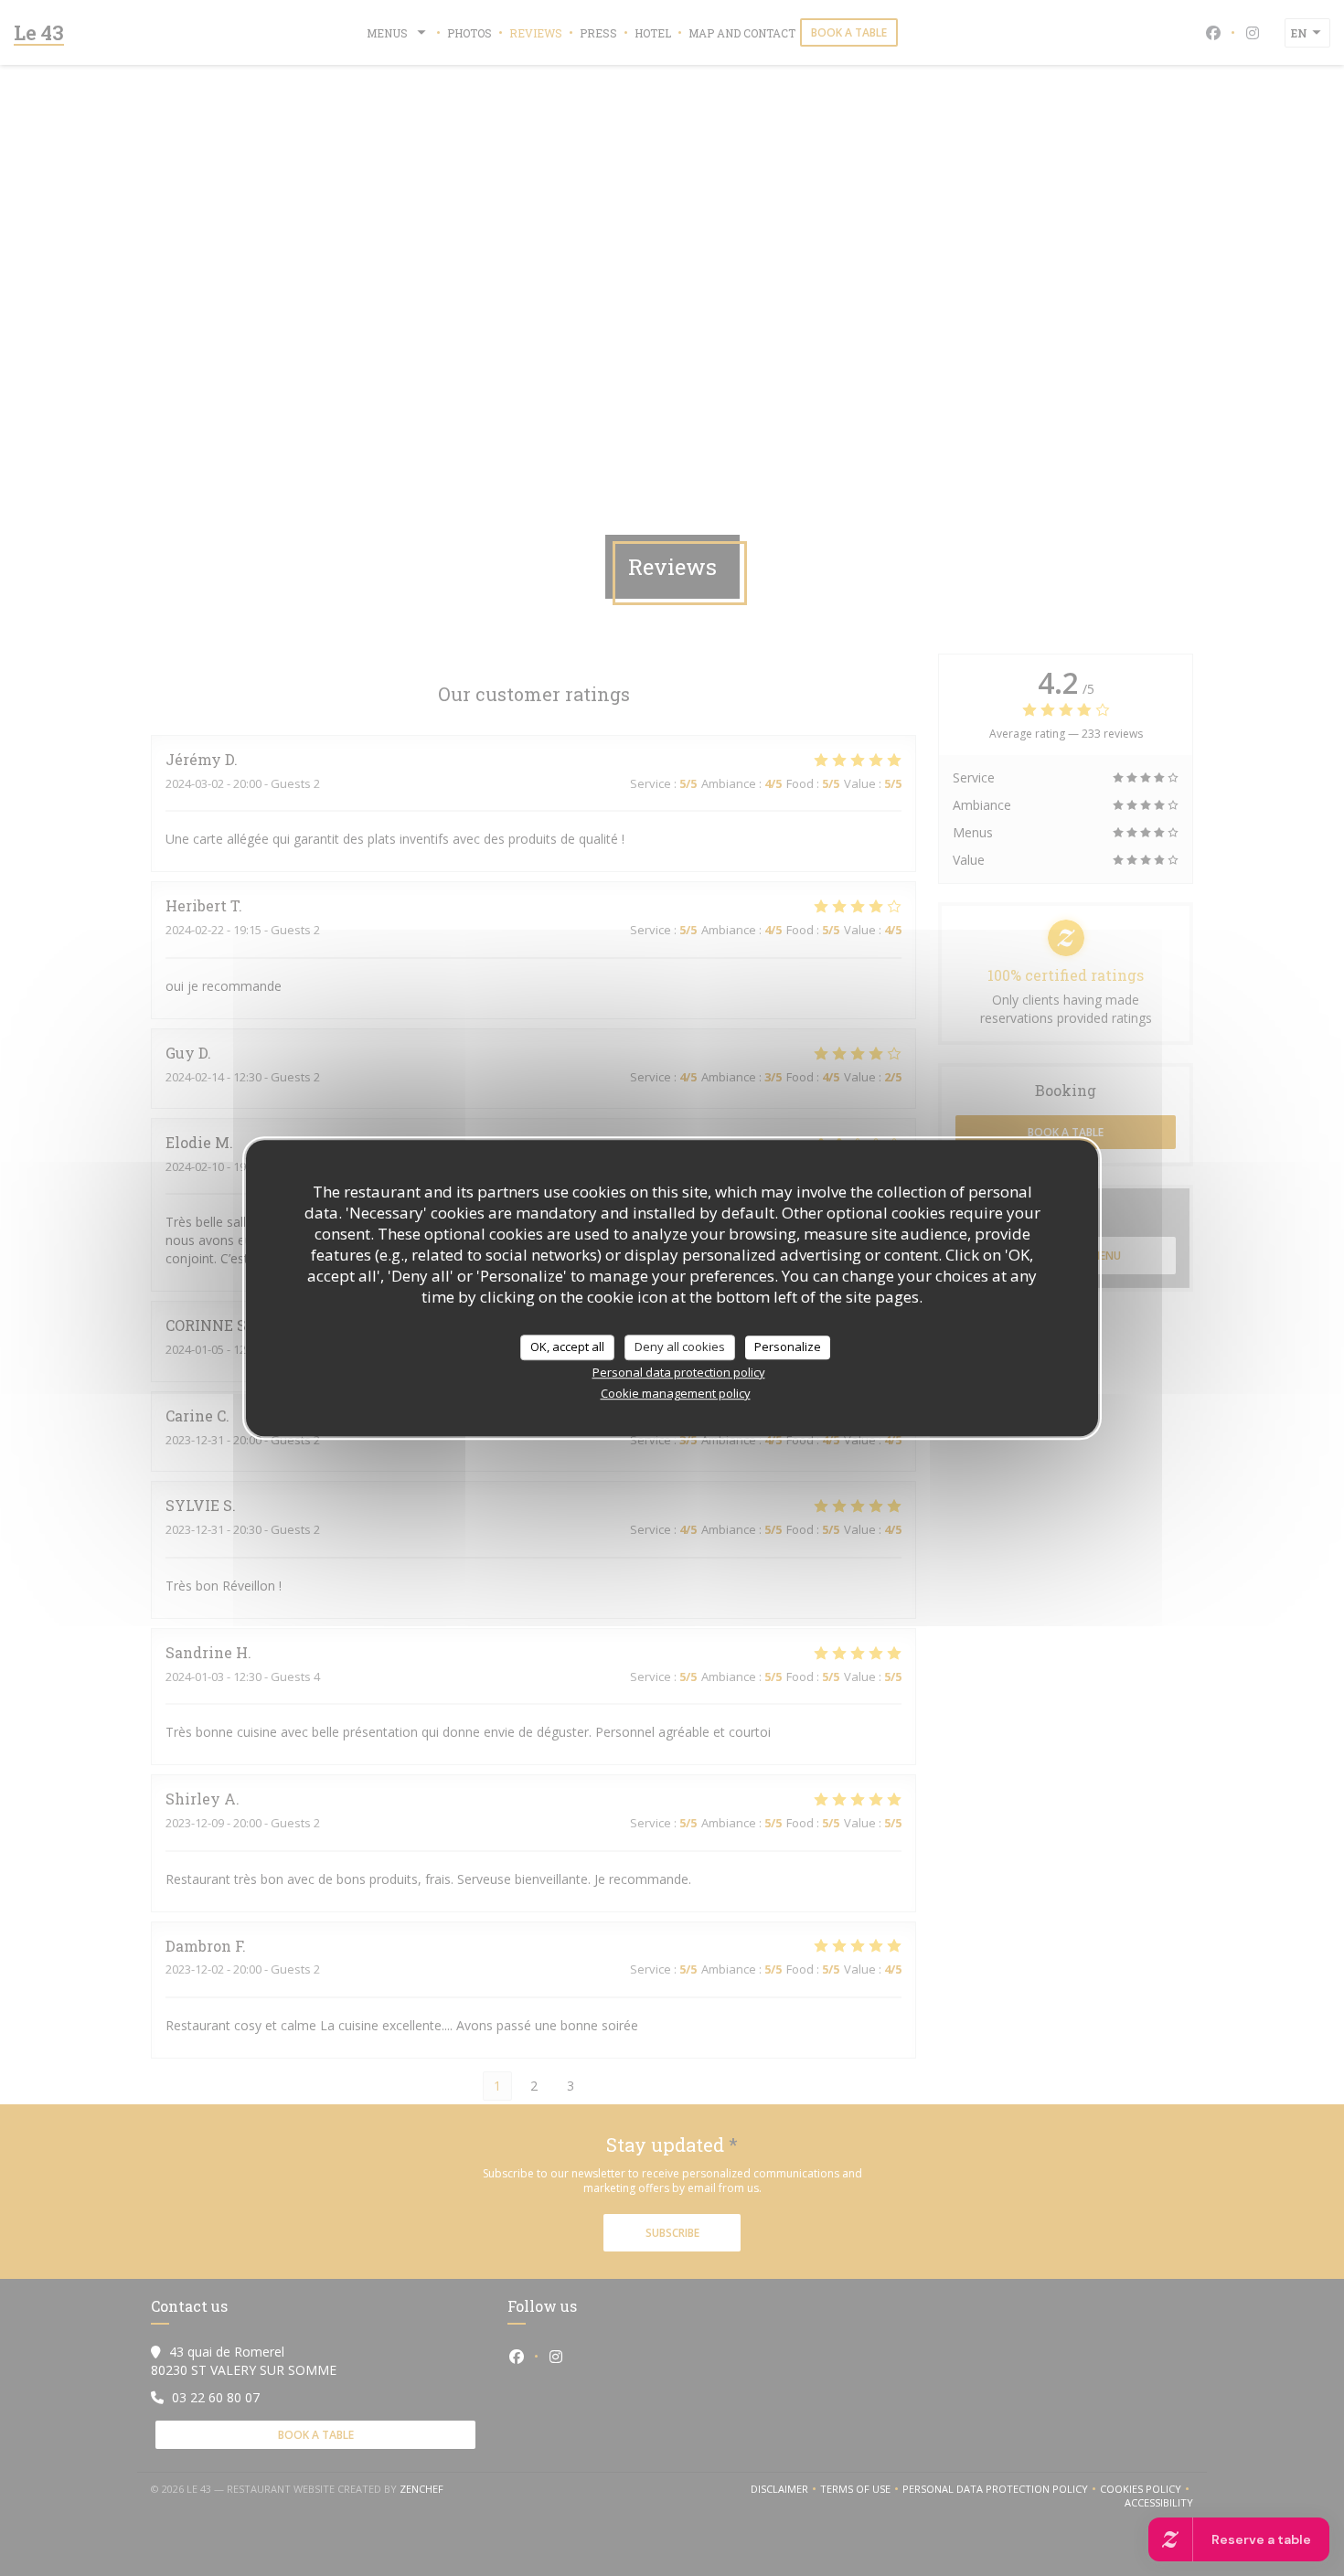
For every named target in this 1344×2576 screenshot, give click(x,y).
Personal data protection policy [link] (679, 1372)
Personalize (788, 1347)
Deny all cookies (680, 1347)
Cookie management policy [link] (676, 1393)
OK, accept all (567, 1347)
